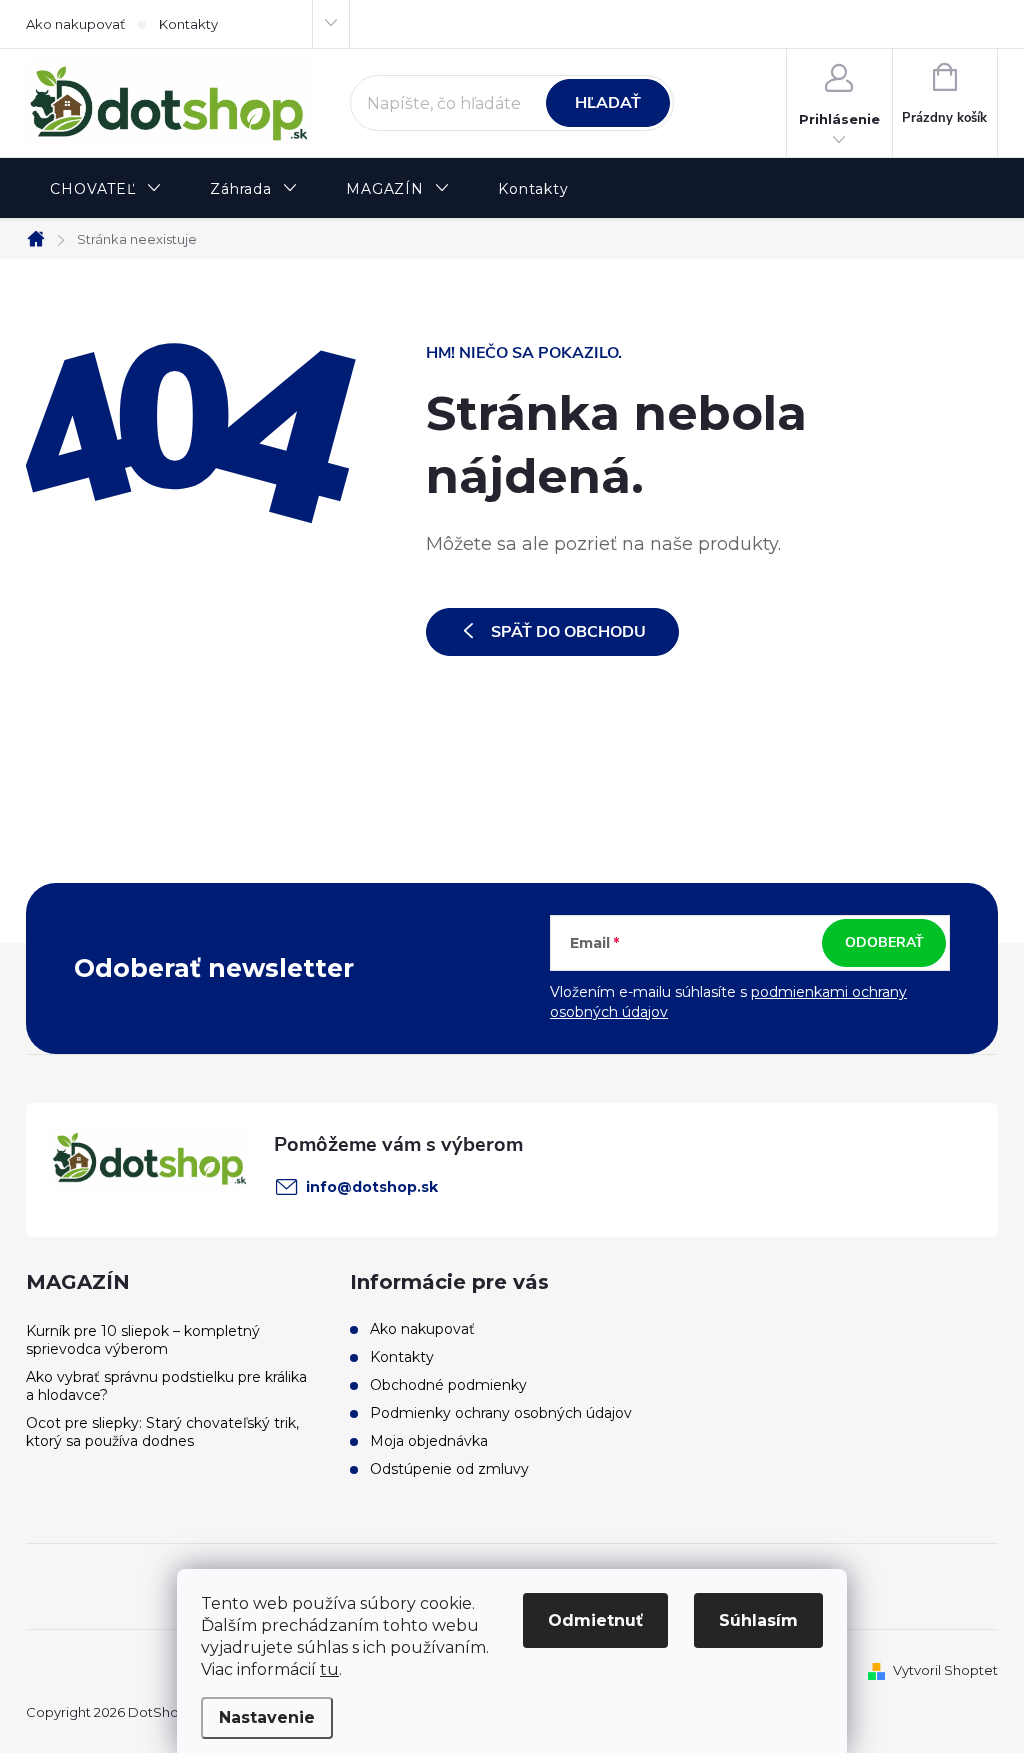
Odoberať (884, 942)
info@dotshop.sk (372, 1187)
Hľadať (608, 103)
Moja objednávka (429, 1441)
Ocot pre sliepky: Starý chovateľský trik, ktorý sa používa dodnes (162, 1432)
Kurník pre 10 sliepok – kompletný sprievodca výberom (143, 1340)
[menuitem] (106, 189)
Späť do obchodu (568, 632)
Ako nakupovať (75, 24)
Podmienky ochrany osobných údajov (501, 1413)
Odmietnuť (595, 1620)
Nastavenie (267, 1717)
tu (329, 1669)
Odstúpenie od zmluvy (449, 1469)
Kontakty (188, 24)
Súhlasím (758, 1620)
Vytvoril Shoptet (945, 1670)
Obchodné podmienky (448, 1385)
